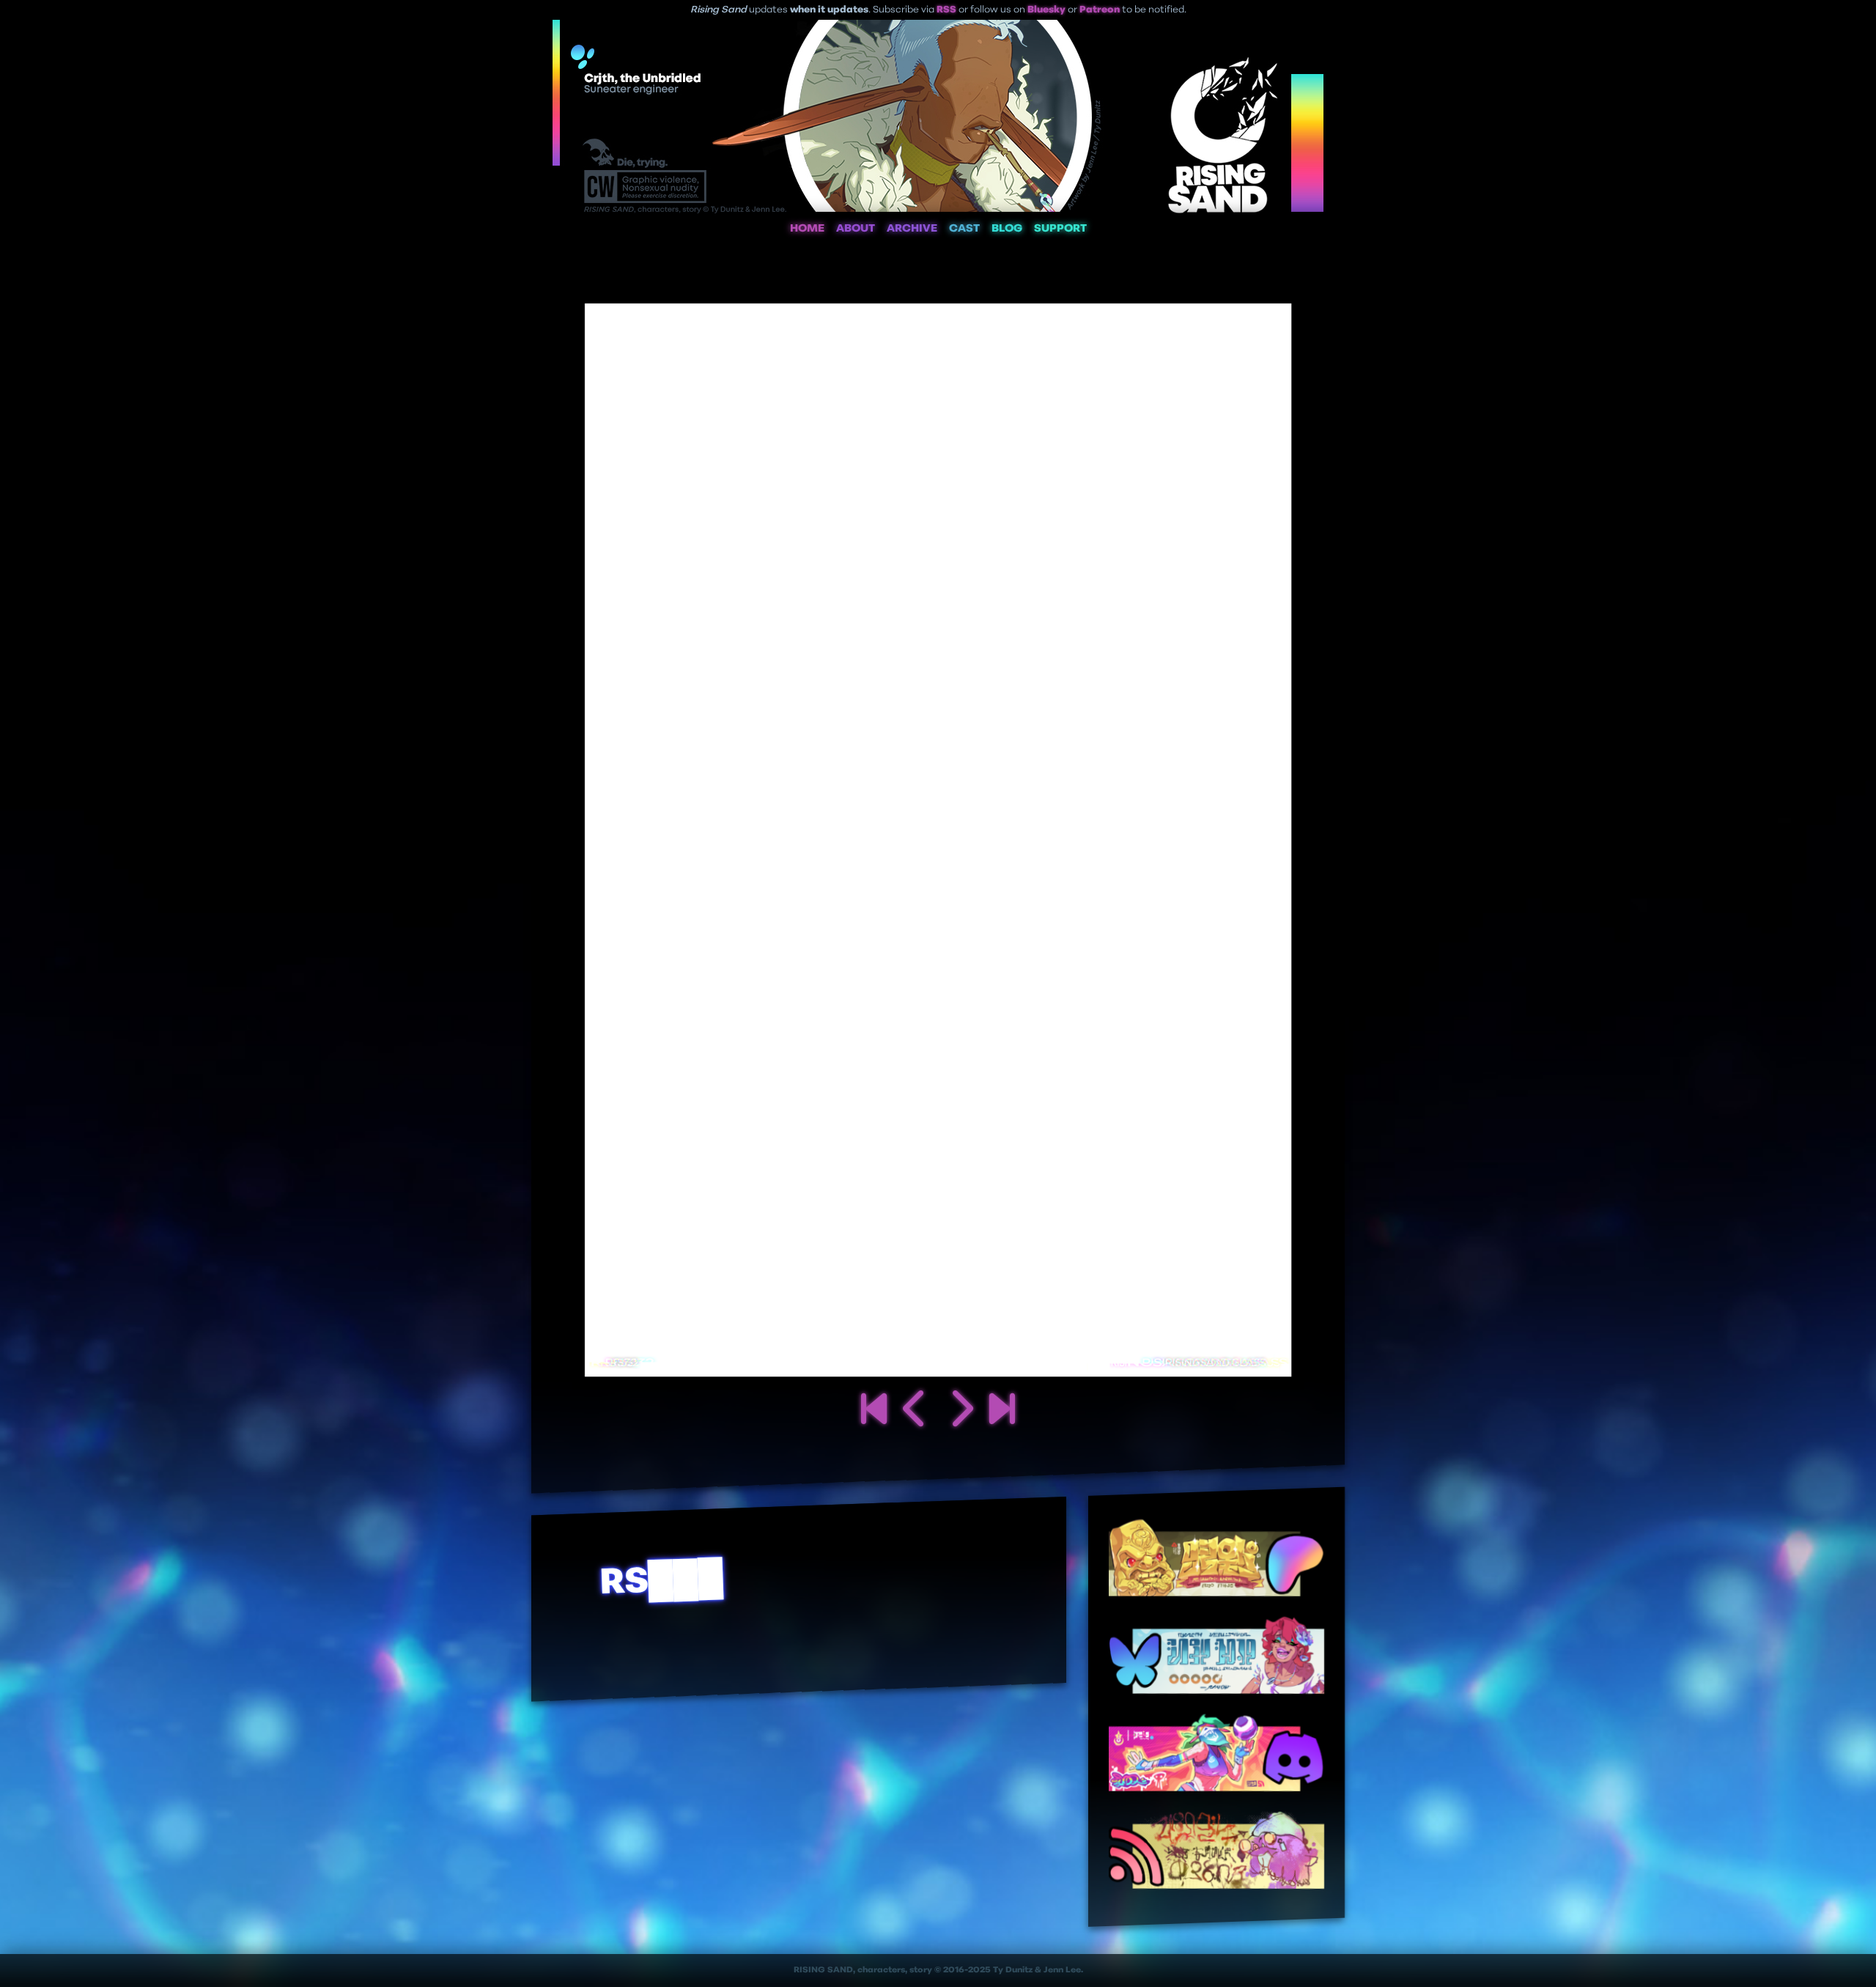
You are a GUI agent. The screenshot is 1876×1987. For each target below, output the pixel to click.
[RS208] (1002, 1411)
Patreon (1100, 10)
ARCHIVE (912, 229)
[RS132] (960, 1411)
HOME (807, 229)
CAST (964, 229)
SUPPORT (1060, 229)
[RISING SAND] (874, 1411)
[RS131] (916, 1411)
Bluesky (1046, 10)
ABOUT (856, 229)
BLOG (1007, 229)
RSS (946, 10)
